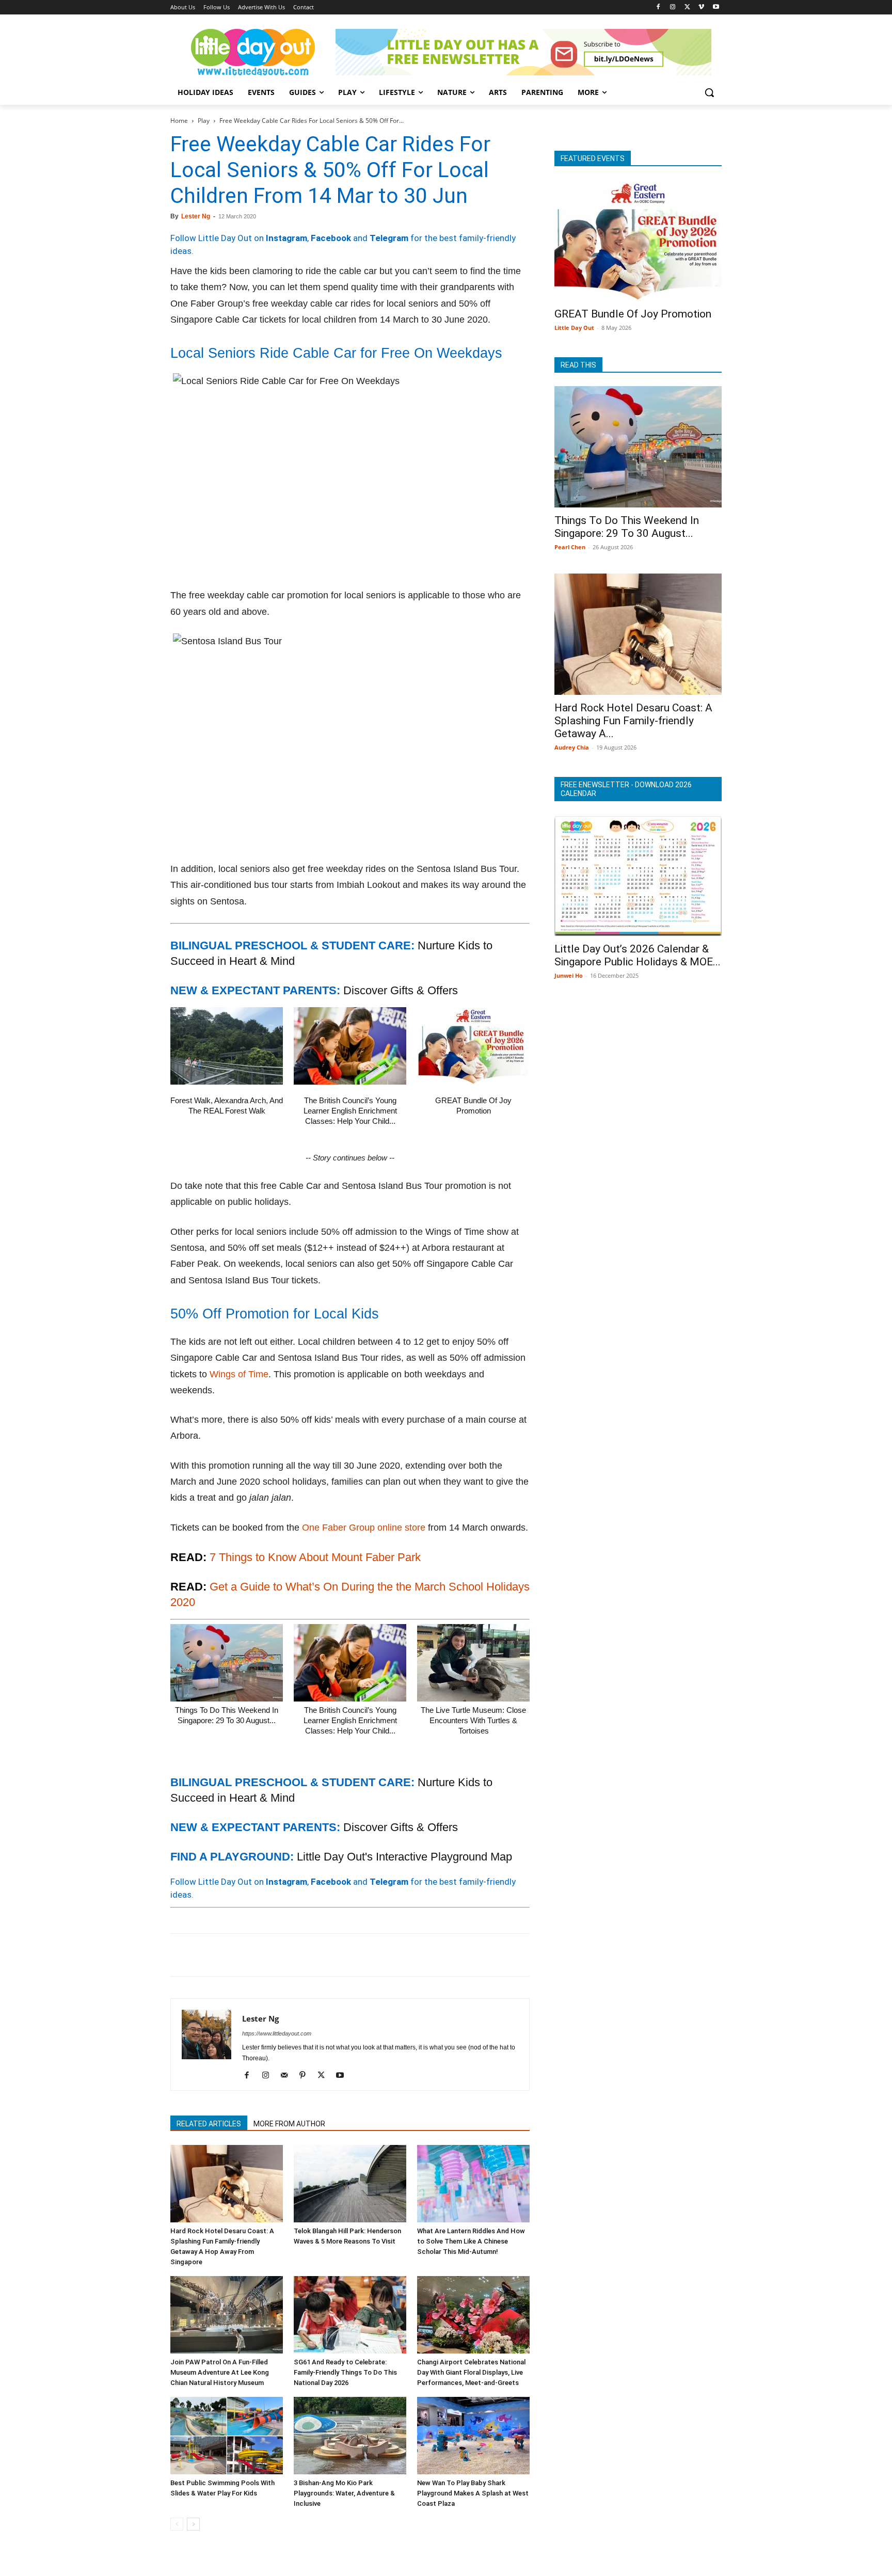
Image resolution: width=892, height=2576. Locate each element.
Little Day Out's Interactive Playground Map (404, 1857)
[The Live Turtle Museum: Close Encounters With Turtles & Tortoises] (473, 1663)
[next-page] (193, 2524)
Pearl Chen (570, 547)
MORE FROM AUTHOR (289, 2124)
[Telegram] (323, 1955)
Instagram (286, 238)
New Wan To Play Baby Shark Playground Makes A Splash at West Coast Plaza (473, 2493)
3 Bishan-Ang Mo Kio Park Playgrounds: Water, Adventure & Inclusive (344, 2493)
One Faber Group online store (364, 1528)
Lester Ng (196, 216)
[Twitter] (687, 7)
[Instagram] (673, 7)
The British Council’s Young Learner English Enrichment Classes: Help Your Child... (350, 1111)
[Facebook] (658, 7)
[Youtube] (716, 7)
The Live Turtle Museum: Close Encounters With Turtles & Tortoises (473, 1720)
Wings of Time (239, 1374)
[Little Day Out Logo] (253, 52)
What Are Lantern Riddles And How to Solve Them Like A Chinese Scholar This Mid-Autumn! (471, 2241)
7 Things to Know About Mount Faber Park (315, 1557)
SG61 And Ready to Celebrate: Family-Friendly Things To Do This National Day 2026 (345, 2372)
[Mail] (288, 2076)
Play (204, 121)
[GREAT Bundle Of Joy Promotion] (473, 1046)
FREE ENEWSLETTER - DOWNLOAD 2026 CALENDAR (626, 789)
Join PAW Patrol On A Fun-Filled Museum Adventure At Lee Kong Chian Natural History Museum (220, 2372)
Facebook (331, 238)
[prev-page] (177, 2524)
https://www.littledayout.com (277, 2033)
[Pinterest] (228, 1955)
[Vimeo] (701, 7)
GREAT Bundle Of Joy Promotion (633, 314)
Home (179, 121)
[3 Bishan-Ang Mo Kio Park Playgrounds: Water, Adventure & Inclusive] (350, 2436)
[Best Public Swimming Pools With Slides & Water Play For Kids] (227, 2436)
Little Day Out (574, 328)
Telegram (389, 238)
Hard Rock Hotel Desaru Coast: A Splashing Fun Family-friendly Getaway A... (633, 721)
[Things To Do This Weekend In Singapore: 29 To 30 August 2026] (227, 1663)
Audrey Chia (572, 747)
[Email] (276, 1955)
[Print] (299, 1955)
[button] (709, 92)
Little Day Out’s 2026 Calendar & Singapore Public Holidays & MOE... (638, 955)
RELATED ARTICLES (209, 2124)
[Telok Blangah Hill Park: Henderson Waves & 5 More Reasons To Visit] (350, 2184)
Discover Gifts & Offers (401, 990)
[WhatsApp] (252, 1955)
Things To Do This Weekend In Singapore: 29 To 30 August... (627, 527)
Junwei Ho (569, 975)
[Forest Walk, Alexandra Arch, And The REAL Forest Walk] (227, 1046)
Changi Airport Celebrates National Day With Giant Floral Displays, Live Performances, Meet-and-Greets (471, 2372)
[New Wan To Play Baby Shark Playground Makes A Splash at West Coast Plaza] (473, 2436)
